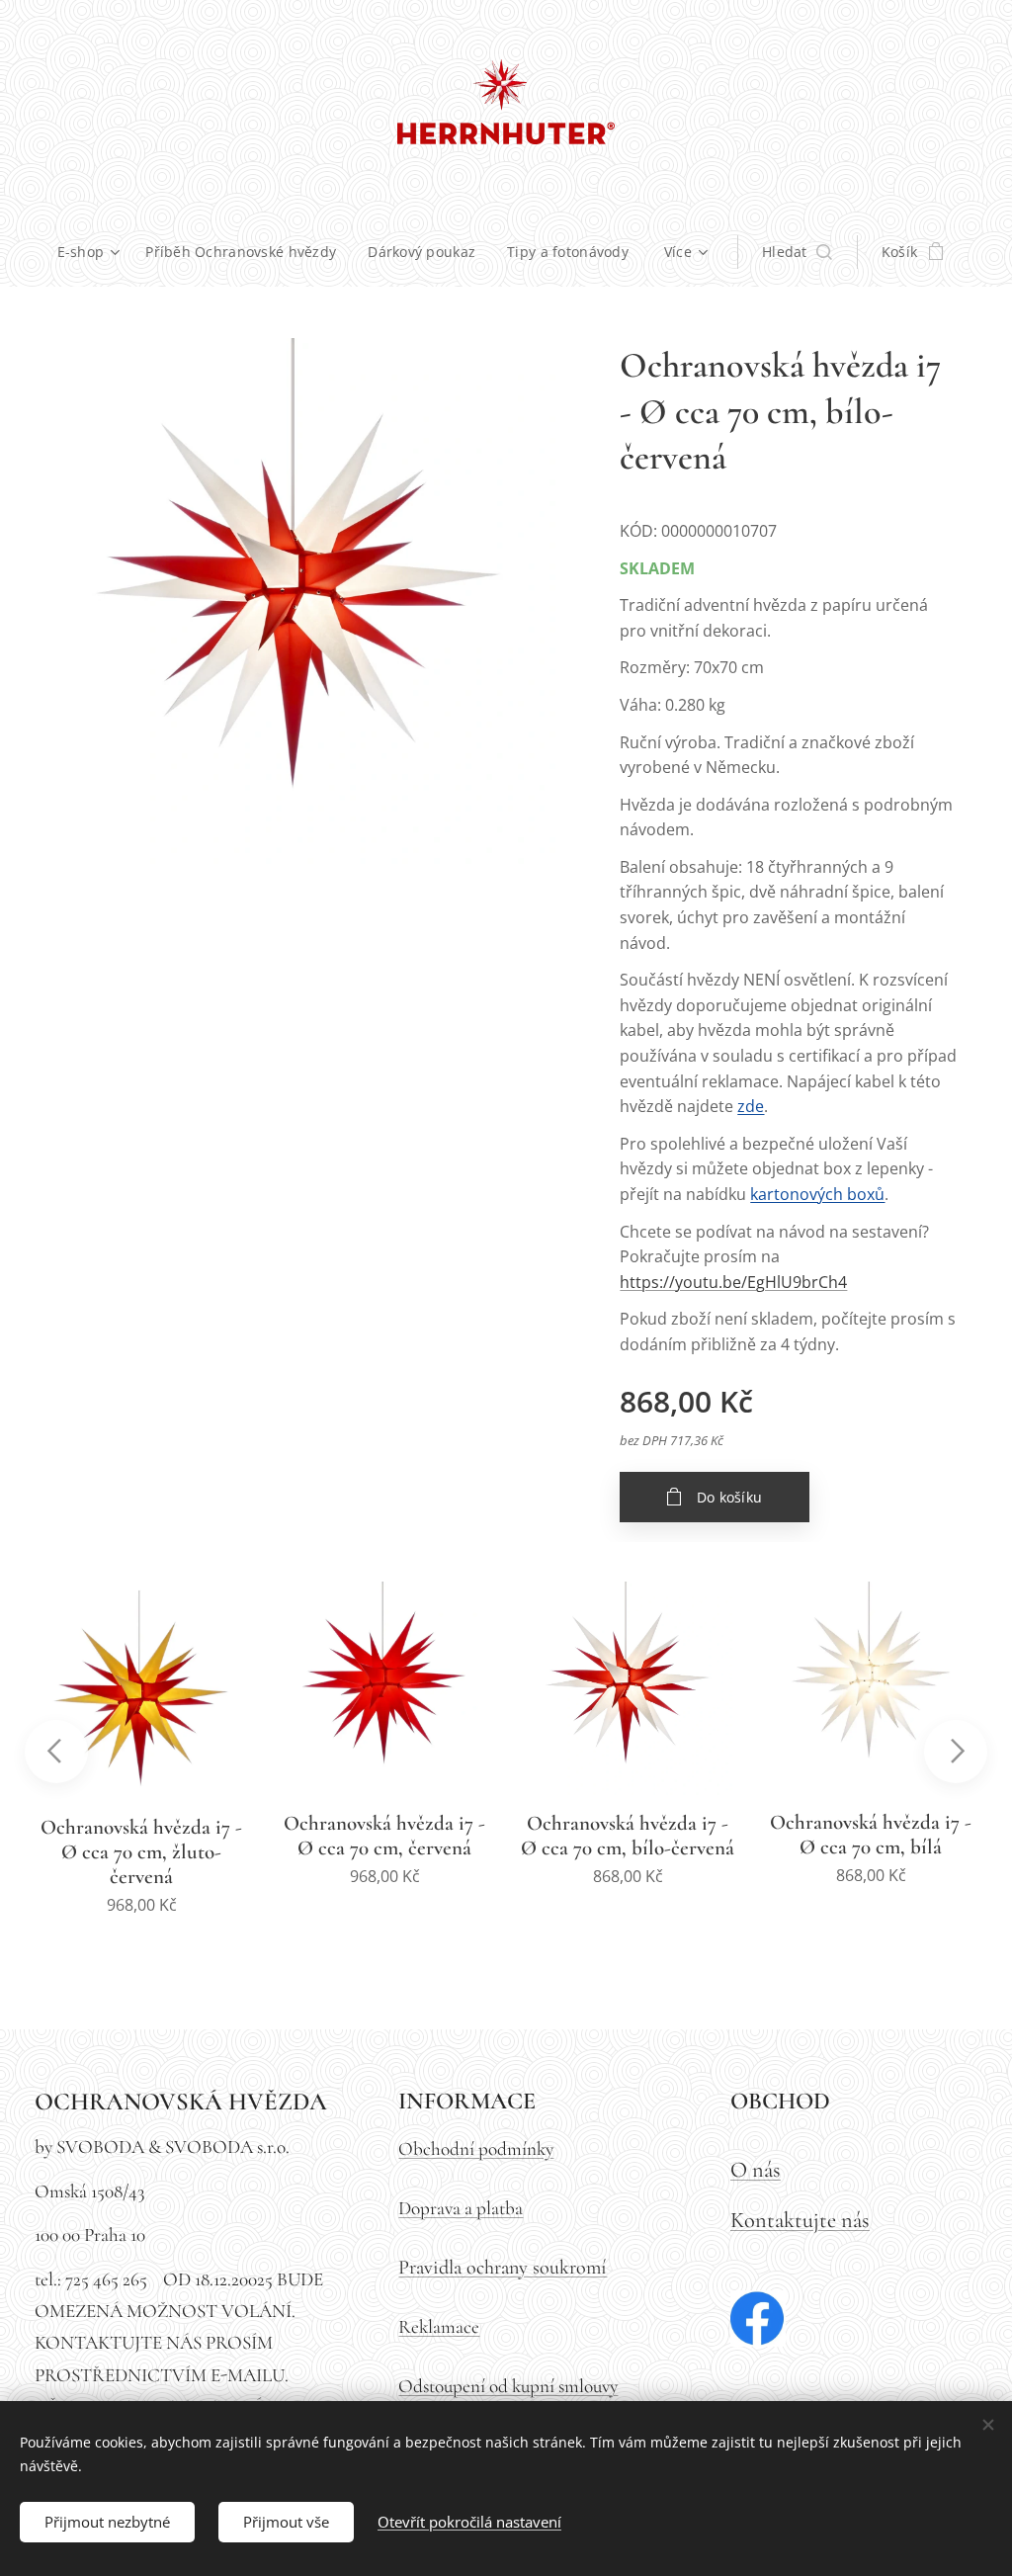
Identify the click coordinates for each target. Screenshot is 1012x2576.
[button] (797, 252)
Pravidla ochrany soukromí (503, 2267)
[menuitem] (94, 252)
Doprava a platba (461, 2208)
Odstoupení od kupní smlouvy (508, 2386)
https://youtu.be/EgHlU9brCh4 (733, 1282)
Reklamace (439, 2327)
